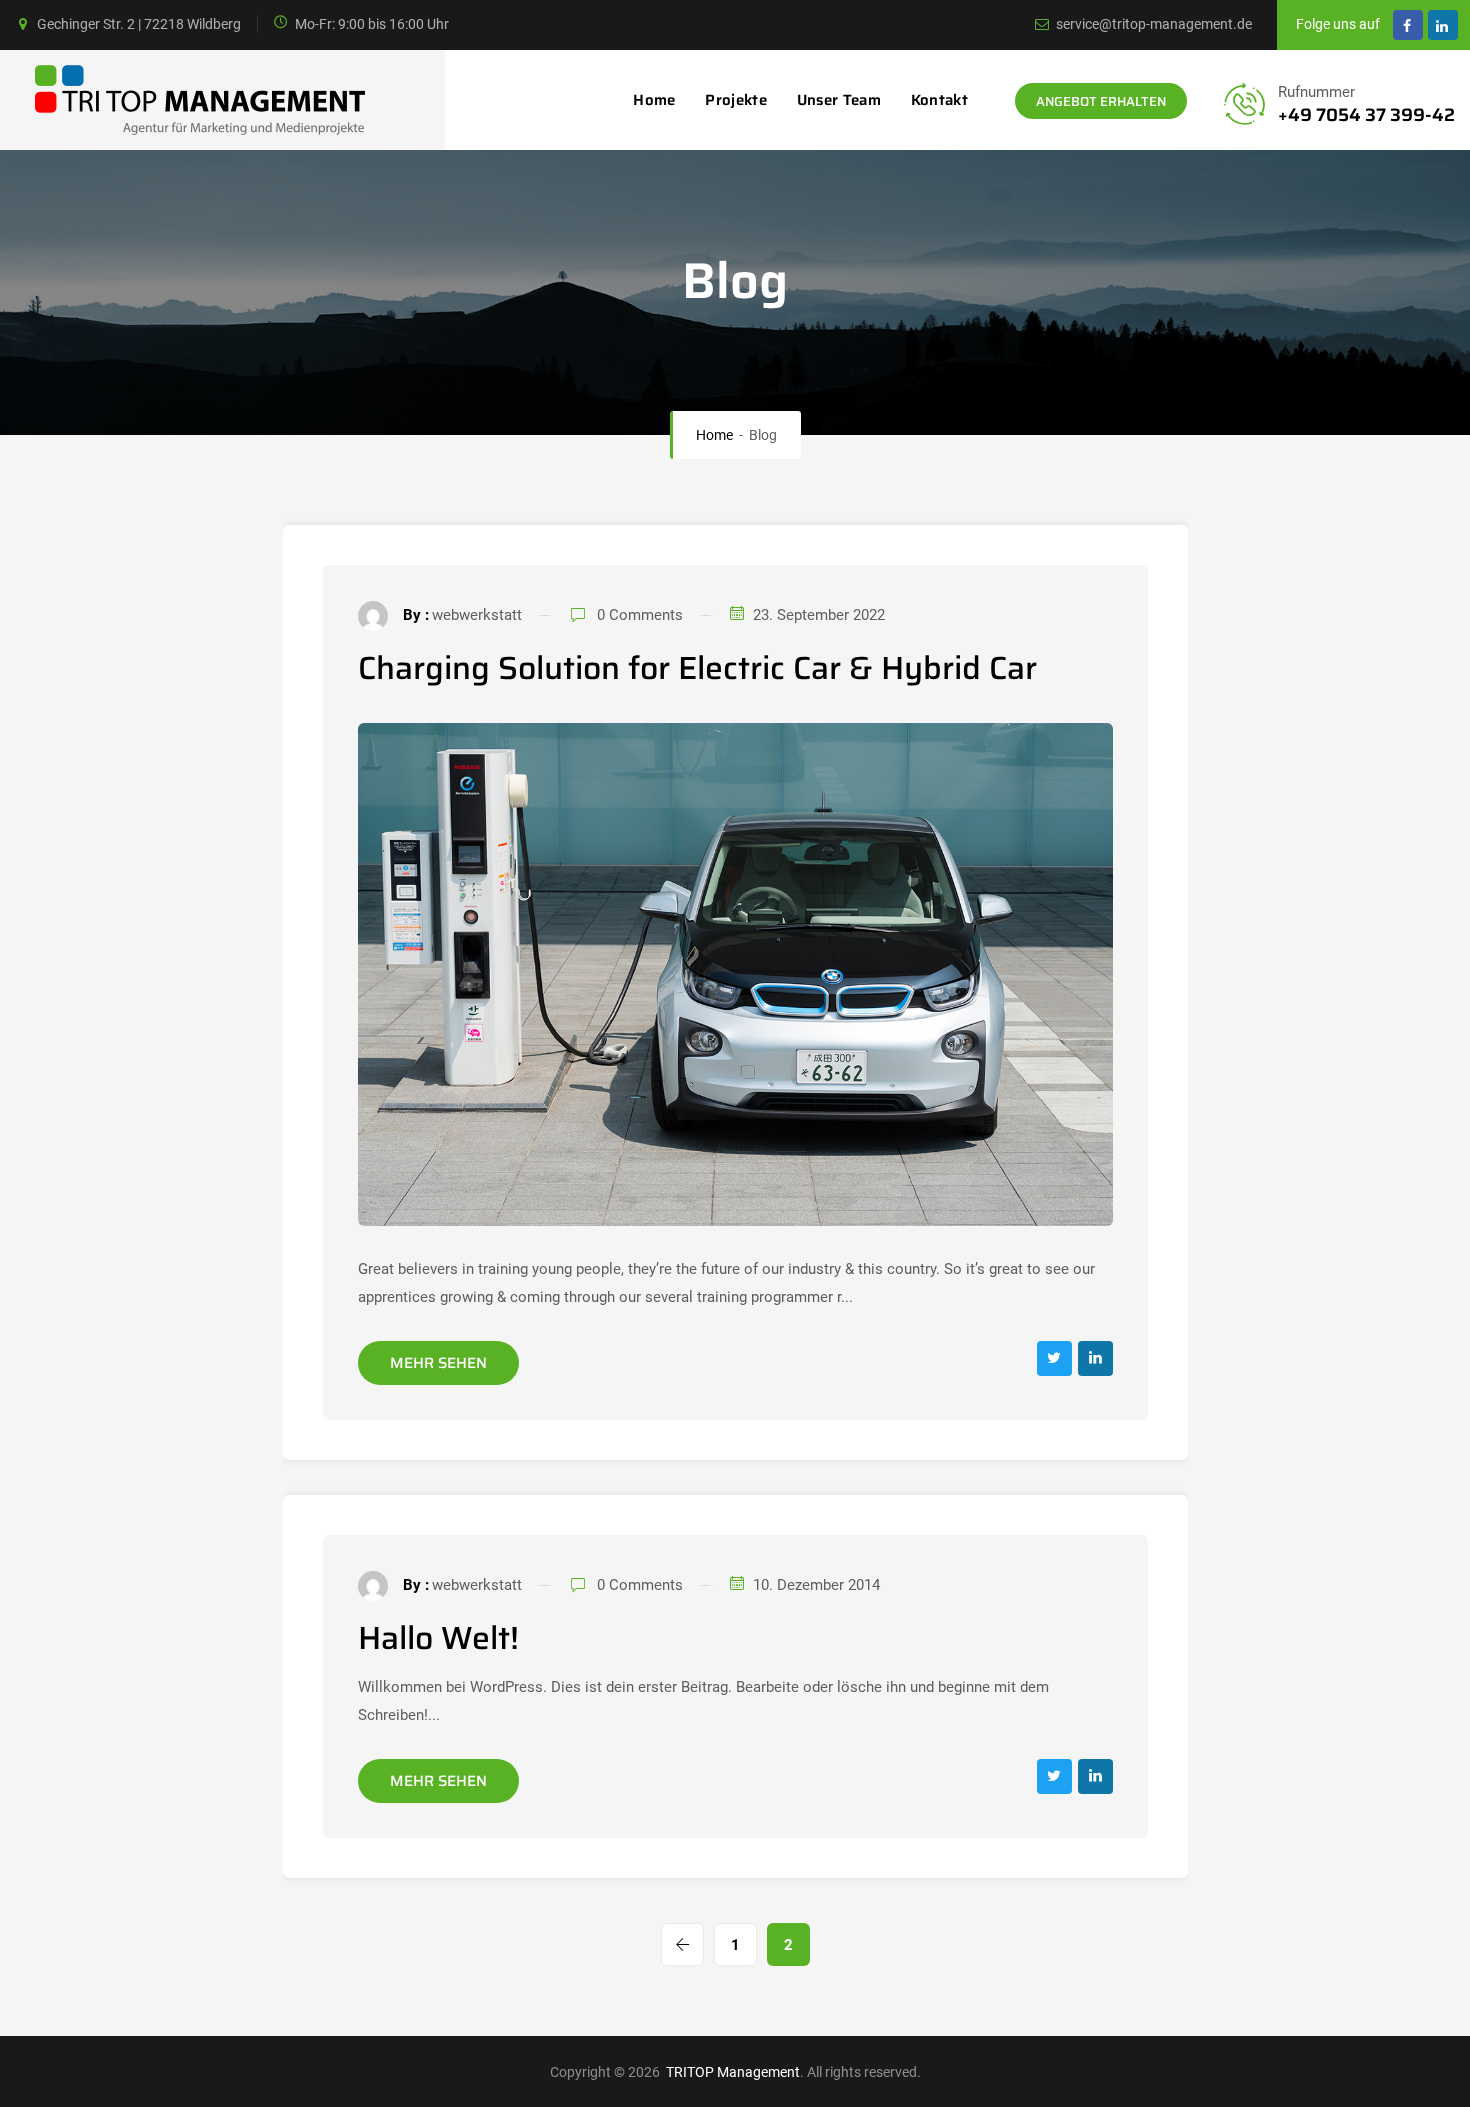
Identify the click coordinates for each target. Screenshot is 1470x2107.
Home (654, 100)
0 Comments (640, 615)
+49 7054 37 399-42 (1366, 115)
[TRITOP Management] (190, 100)
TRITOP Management (731, 2072)
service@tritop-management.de (1154, 24)
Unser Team (839, 100)
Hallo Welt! (438, 1638)
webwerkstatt (477, 615)
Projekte (735, 100)
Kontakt (939, 100)
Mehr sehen (438, 1363)
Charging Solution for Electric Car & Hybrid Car (697, 668)
